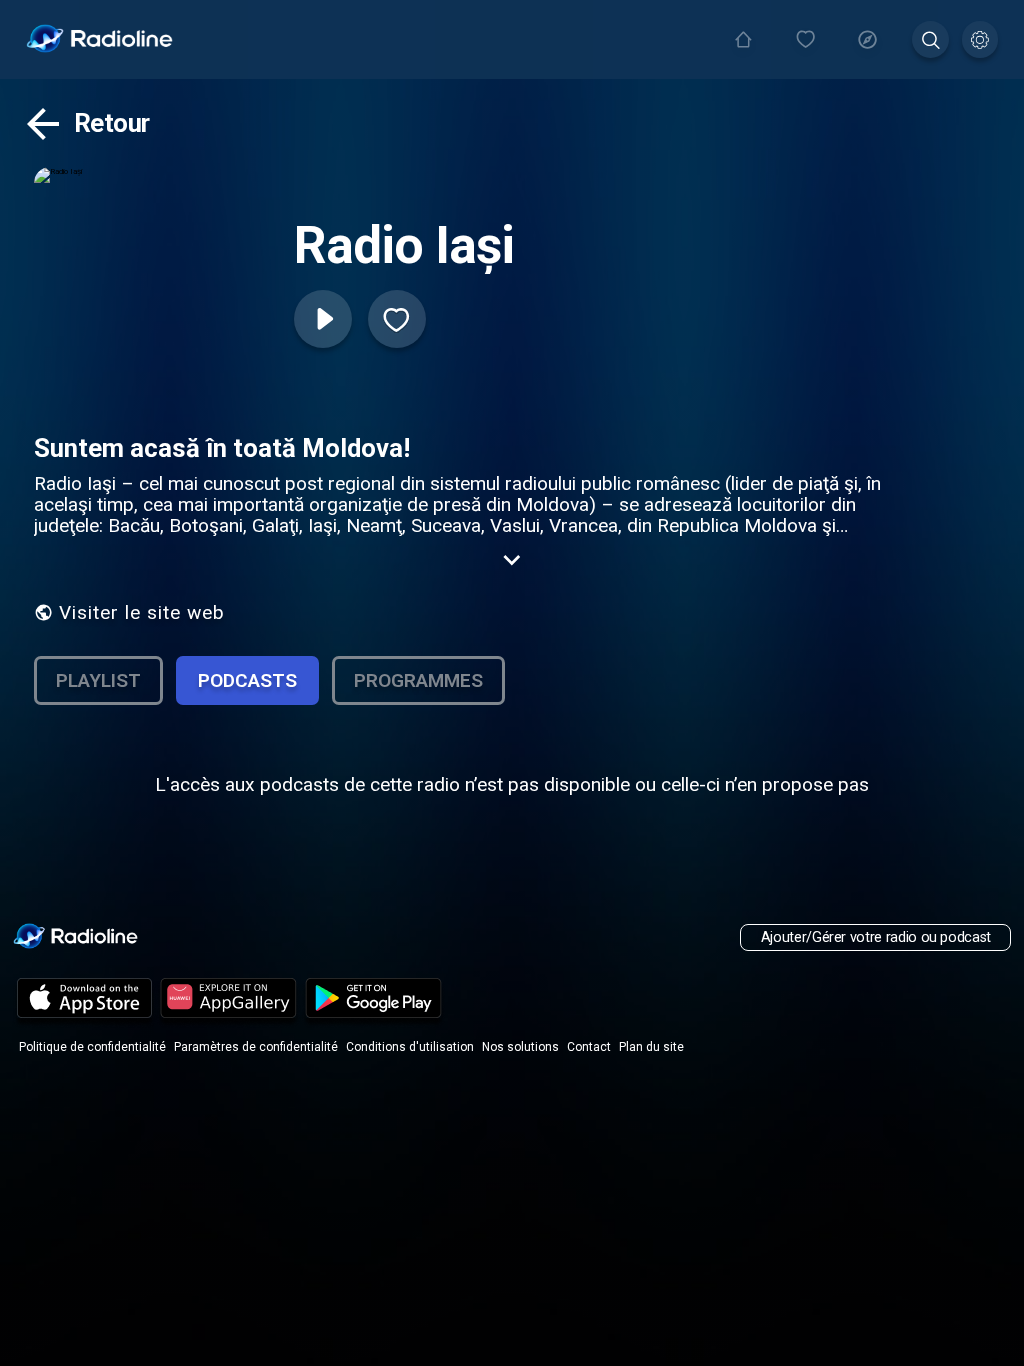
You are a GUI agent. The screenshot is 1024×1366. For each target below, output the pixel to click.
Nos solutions (520, 1047)
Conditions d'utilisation (410, 1047)
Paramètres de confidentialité (256, 1047)
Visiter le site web (142, 612)
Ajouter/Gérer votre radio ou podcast (876, 937)
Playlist (98, 680)
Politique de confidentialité (92, 1047)
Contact (589, 1047)
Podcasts (247, 680)
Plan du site (651, 1047)
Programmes (418, 680)
